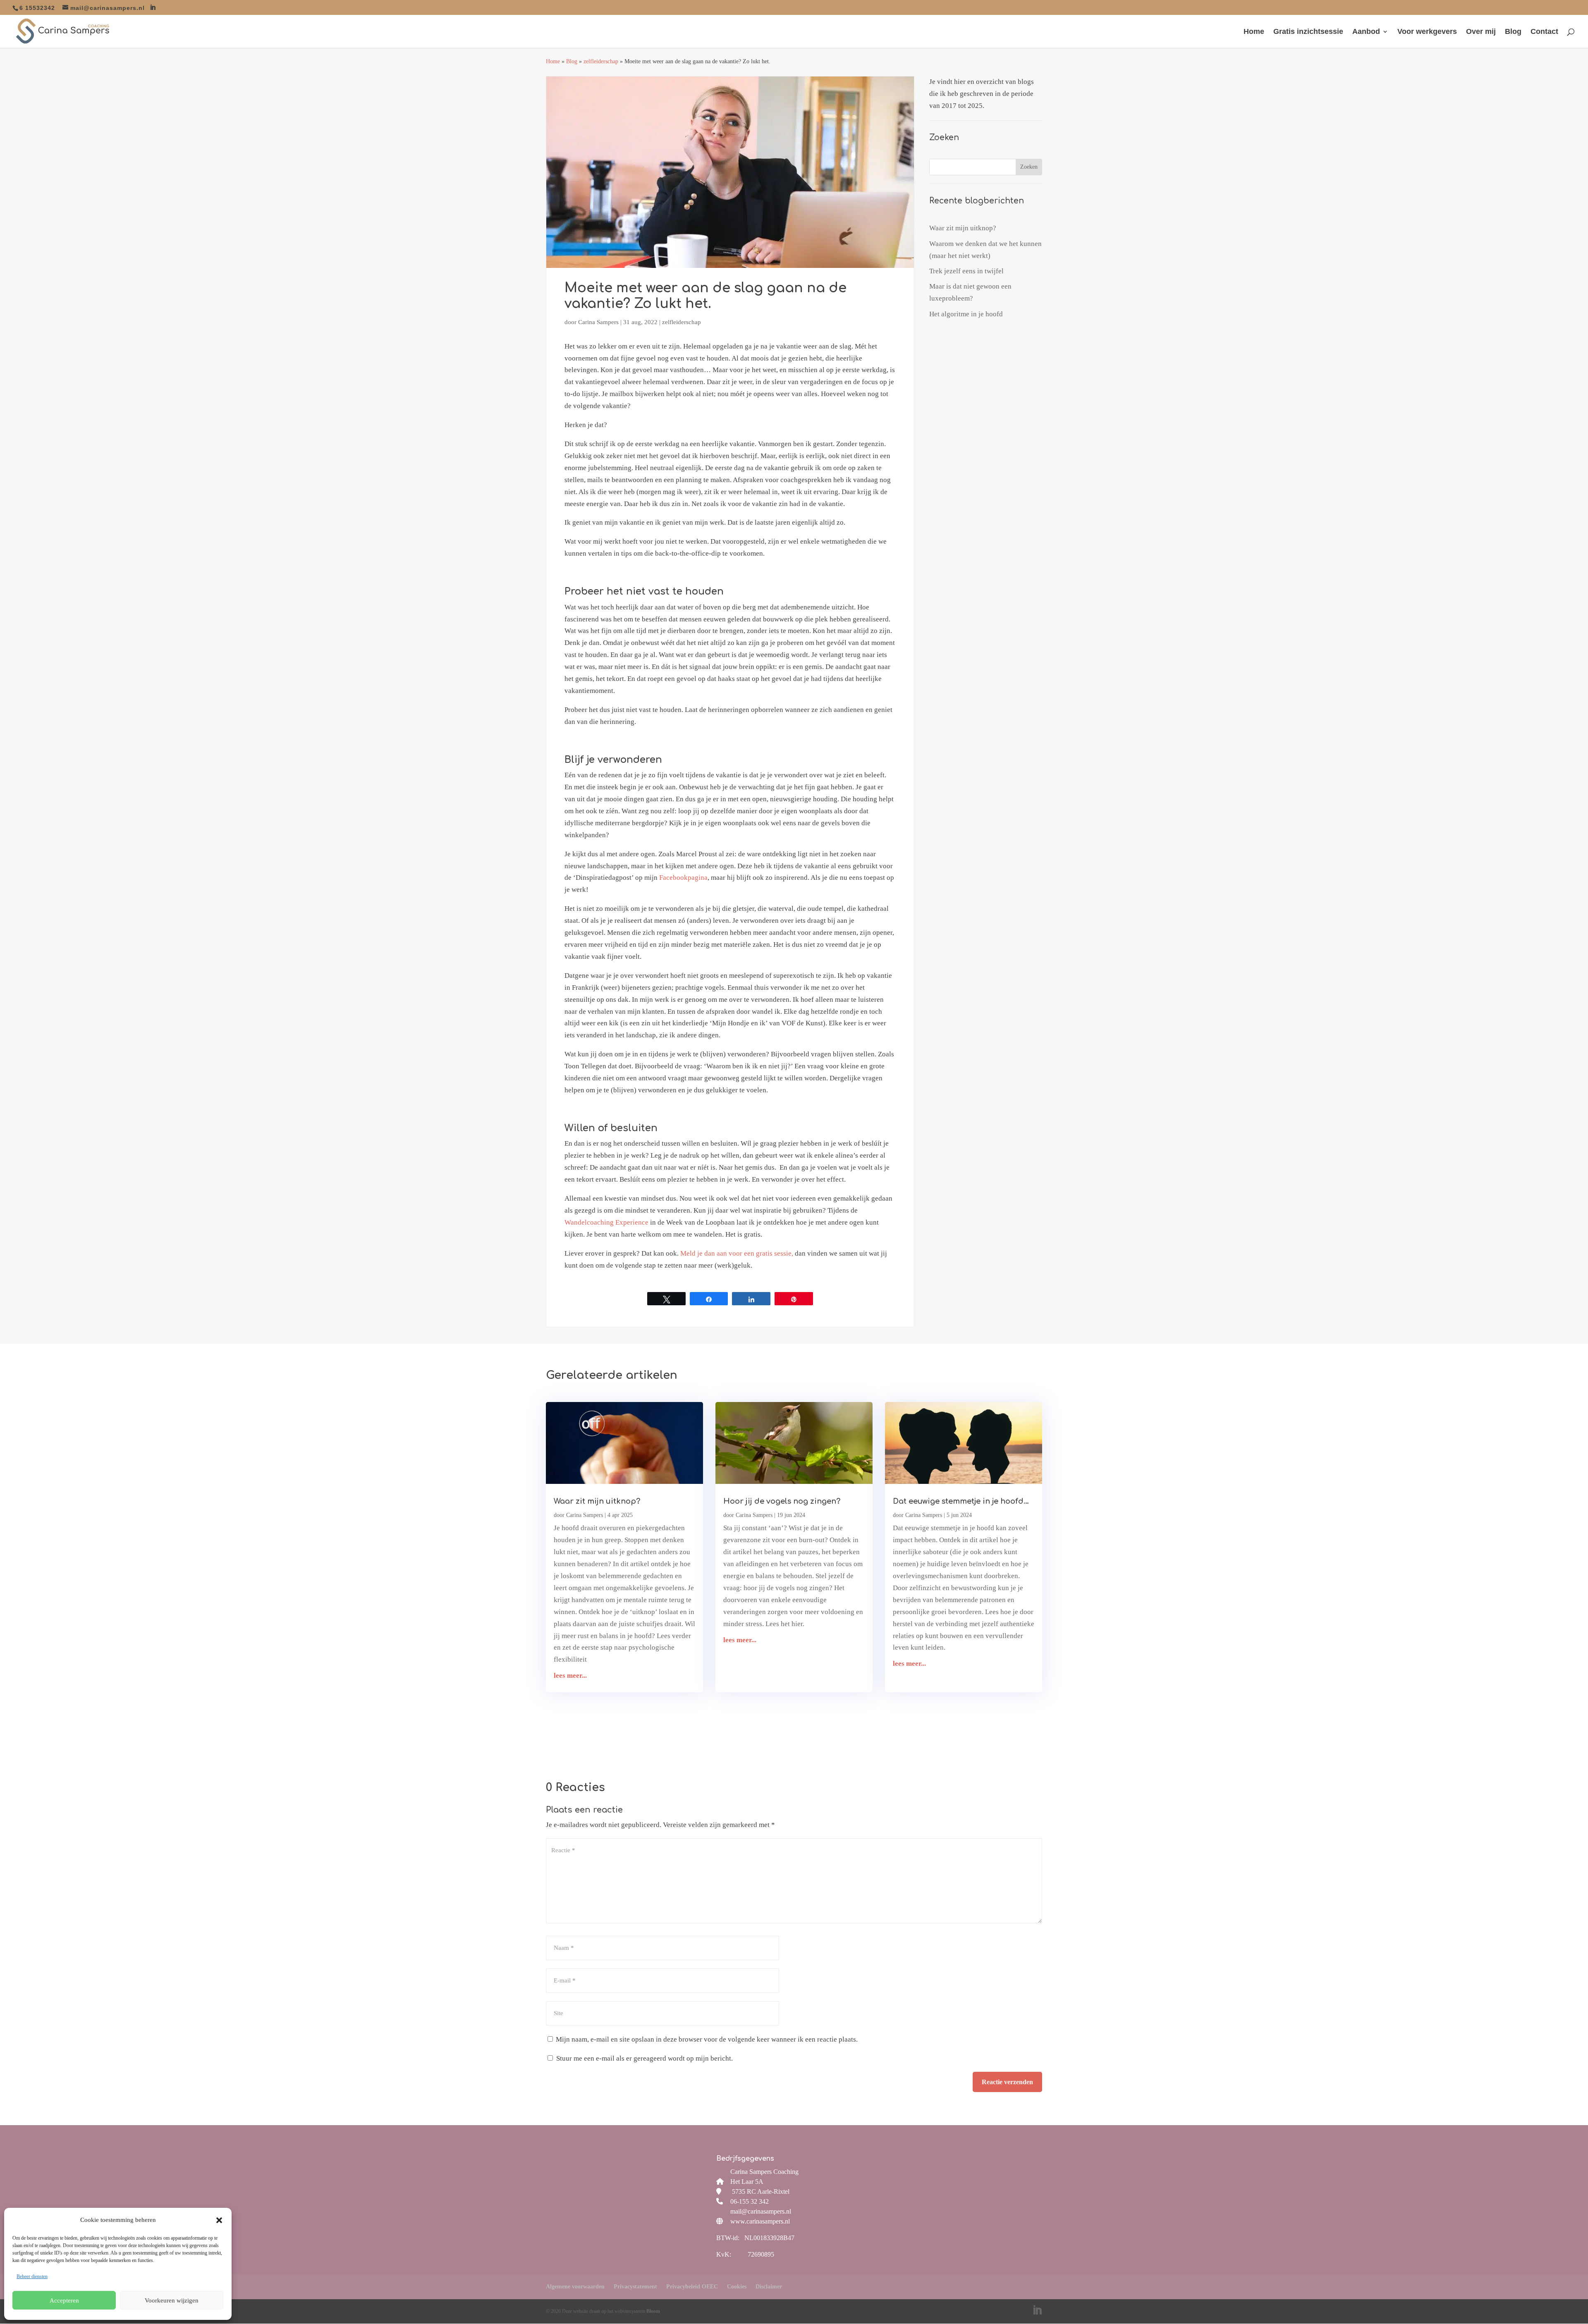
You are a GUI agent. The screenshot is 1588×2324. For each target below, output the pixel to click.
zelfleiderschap (601, 61)
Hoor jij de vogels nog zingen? (782, 1501)
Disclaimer (769, 2287)
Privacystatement (635, 2287)
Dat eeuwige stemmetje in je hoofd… (961, 1501)
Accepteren (64, 2300)
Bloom (653, 2311)
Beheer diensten (32, 2276)
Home (1254, 32)
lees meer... (570, 1676)
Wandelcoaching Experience (606, 1222)
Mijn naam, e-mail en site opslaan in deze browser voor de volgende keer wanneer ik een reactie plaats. (707, 2039)
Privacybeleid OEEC (692, 2287)
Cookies (737, 2287)
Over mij (1481, 32)
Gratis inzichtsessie (1308, 32)
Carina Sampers (598, 322)
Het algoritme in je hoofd (966, 314)
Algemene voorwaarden (575, 2287)
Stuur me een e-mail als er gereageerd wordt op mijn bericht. (645, 2058)
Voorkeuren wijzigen (172, 2300)
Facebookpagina (683, 878)
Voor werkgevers (1427, 32)
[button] (219, 2220)
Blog (1513, 32)
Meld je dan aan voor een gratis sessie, (737, 1253)
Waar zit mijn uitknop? (963, 228)
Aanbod (1366, 32)
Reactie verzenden (1007, 2082)
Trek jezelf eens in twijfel (966, 271)
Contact (1544, 32)
